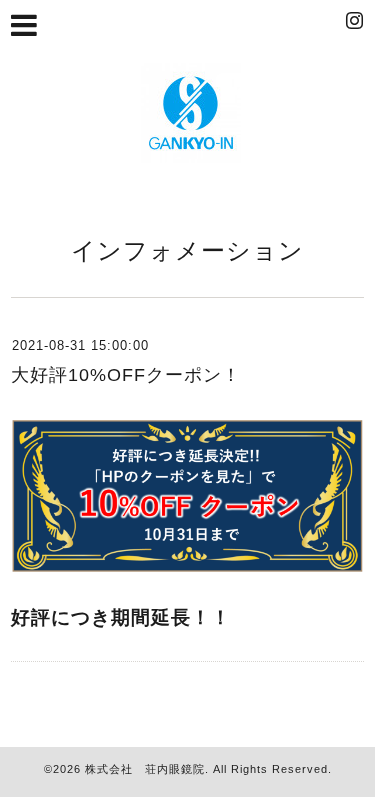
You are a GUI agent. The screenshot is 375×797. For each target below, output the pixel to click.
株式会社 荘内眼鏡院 (145, 769)
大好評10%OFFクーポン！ (126, 375)
